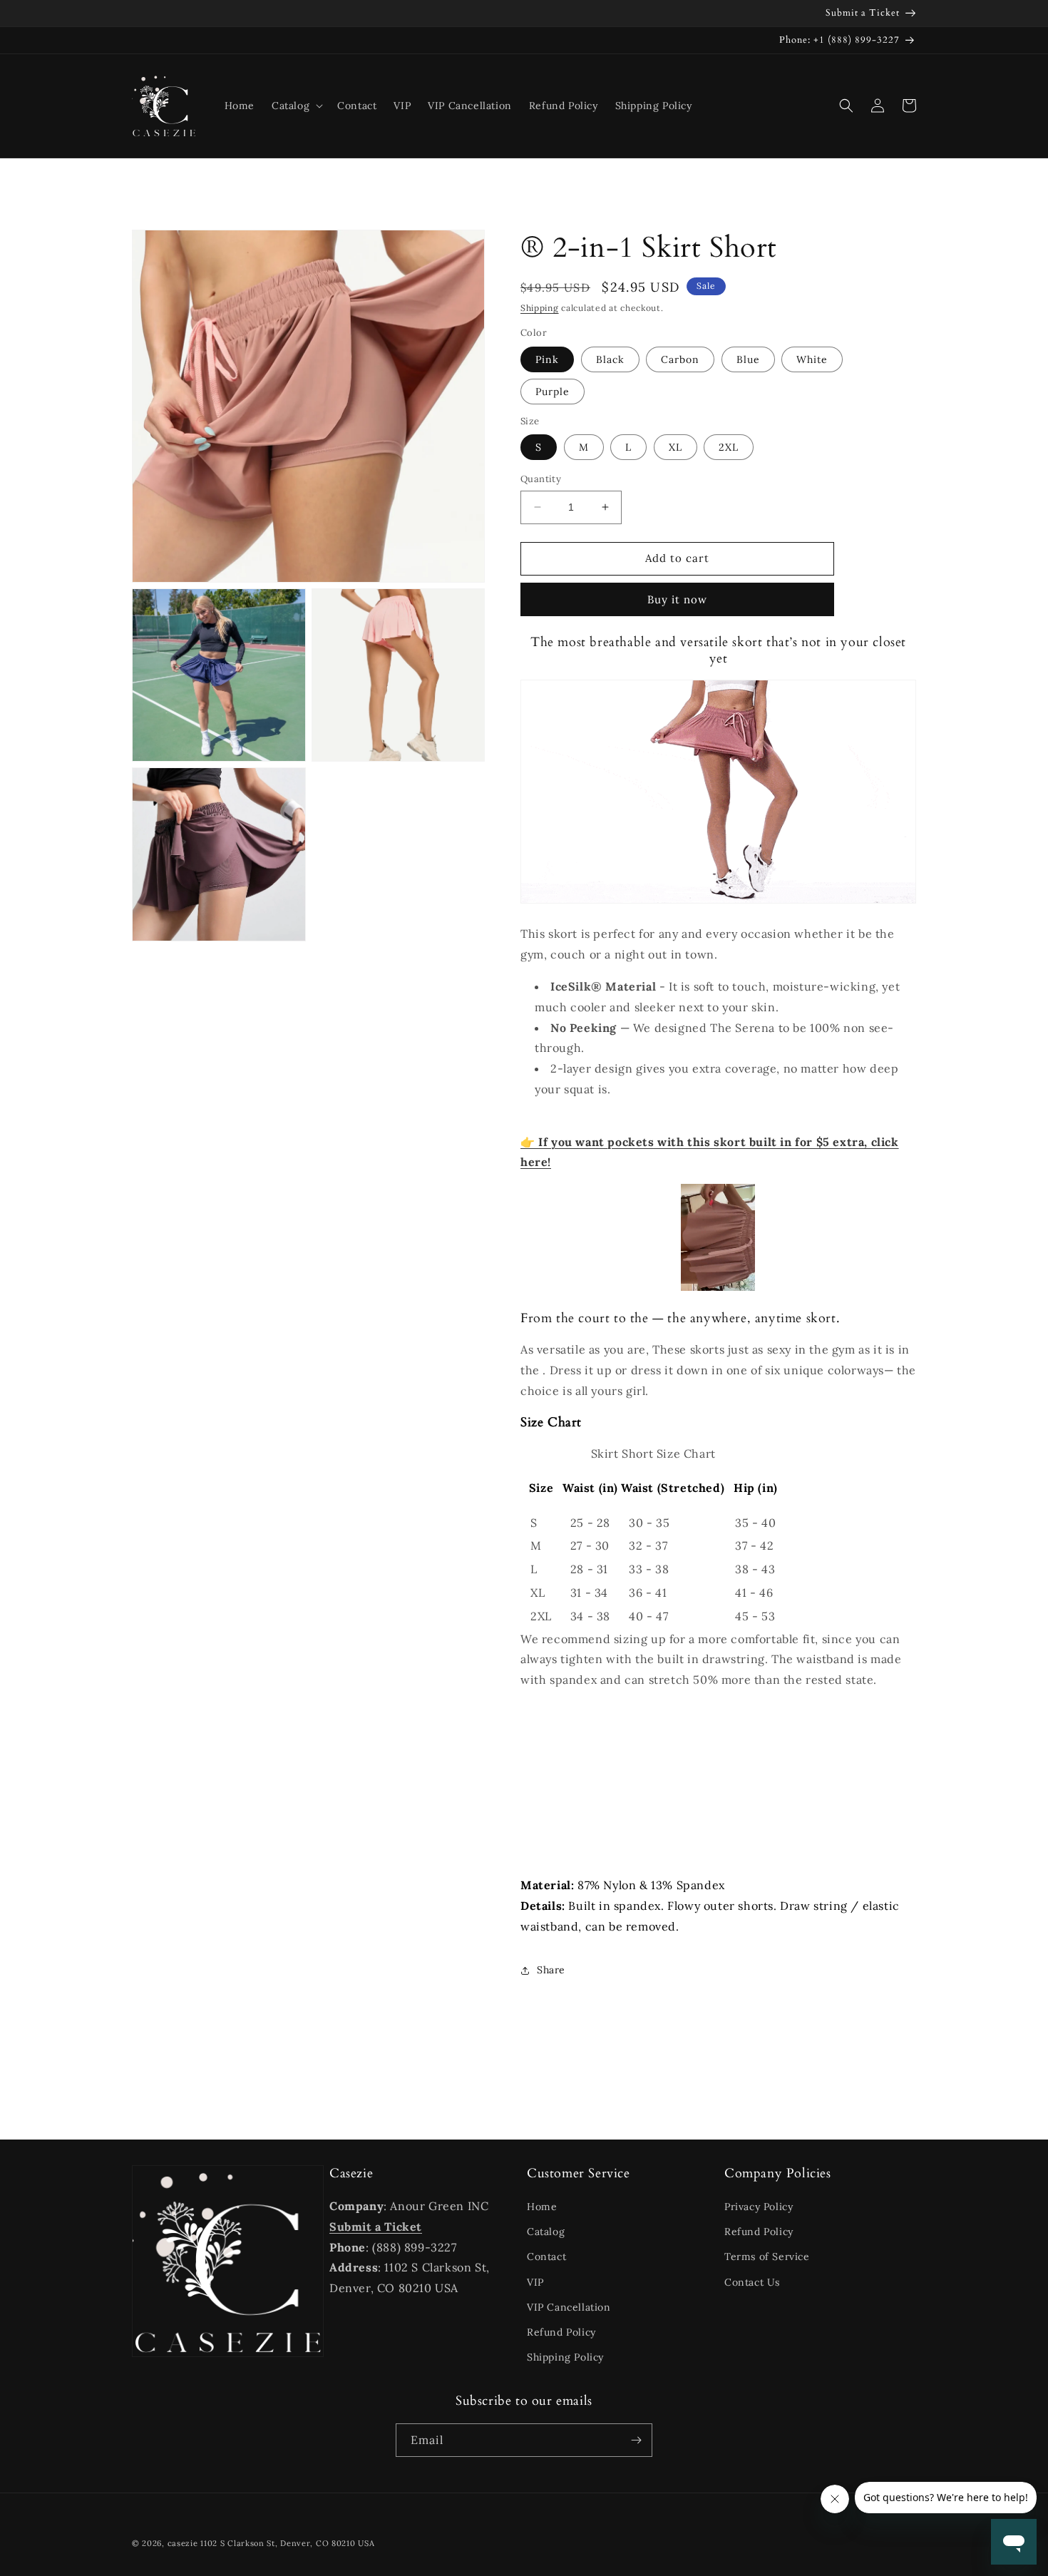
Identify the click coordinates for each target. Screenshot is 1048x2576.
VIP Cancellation (569, 2307)
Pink (547, 359)
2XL (729, 447)
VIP (535, 2282)
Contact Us (752, 2282)
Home (542, 2207)
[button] (296, 106)
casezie (183, 2543)
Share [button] (551, 1970)
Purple (553, 392)
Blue (748, 359)
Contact (546, 2256)
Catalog (546, 2232)
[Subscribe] (636, 2440)
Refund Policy (561, 2332)
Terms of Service (767, 2256)
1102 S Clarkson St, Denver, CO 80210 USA (287, 2543)
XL (675, 447)
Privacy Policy (759, 2207)
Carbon (680, 359)
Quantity (541, 479)
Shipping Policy (565, 2357)
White (812, 359)
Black (610, 359)
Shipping (540, 308)
